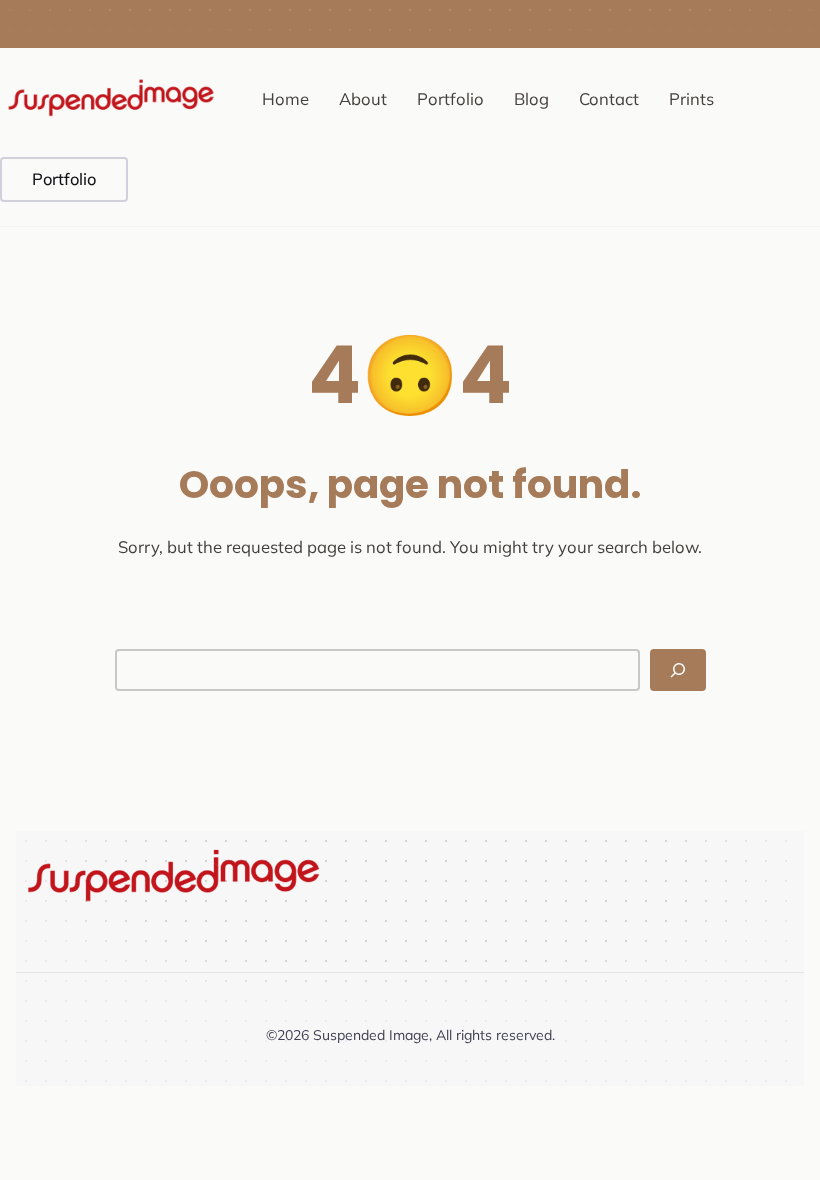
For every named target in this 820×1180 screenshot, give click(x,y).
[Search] (678, 670)
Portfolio (64, 178)
